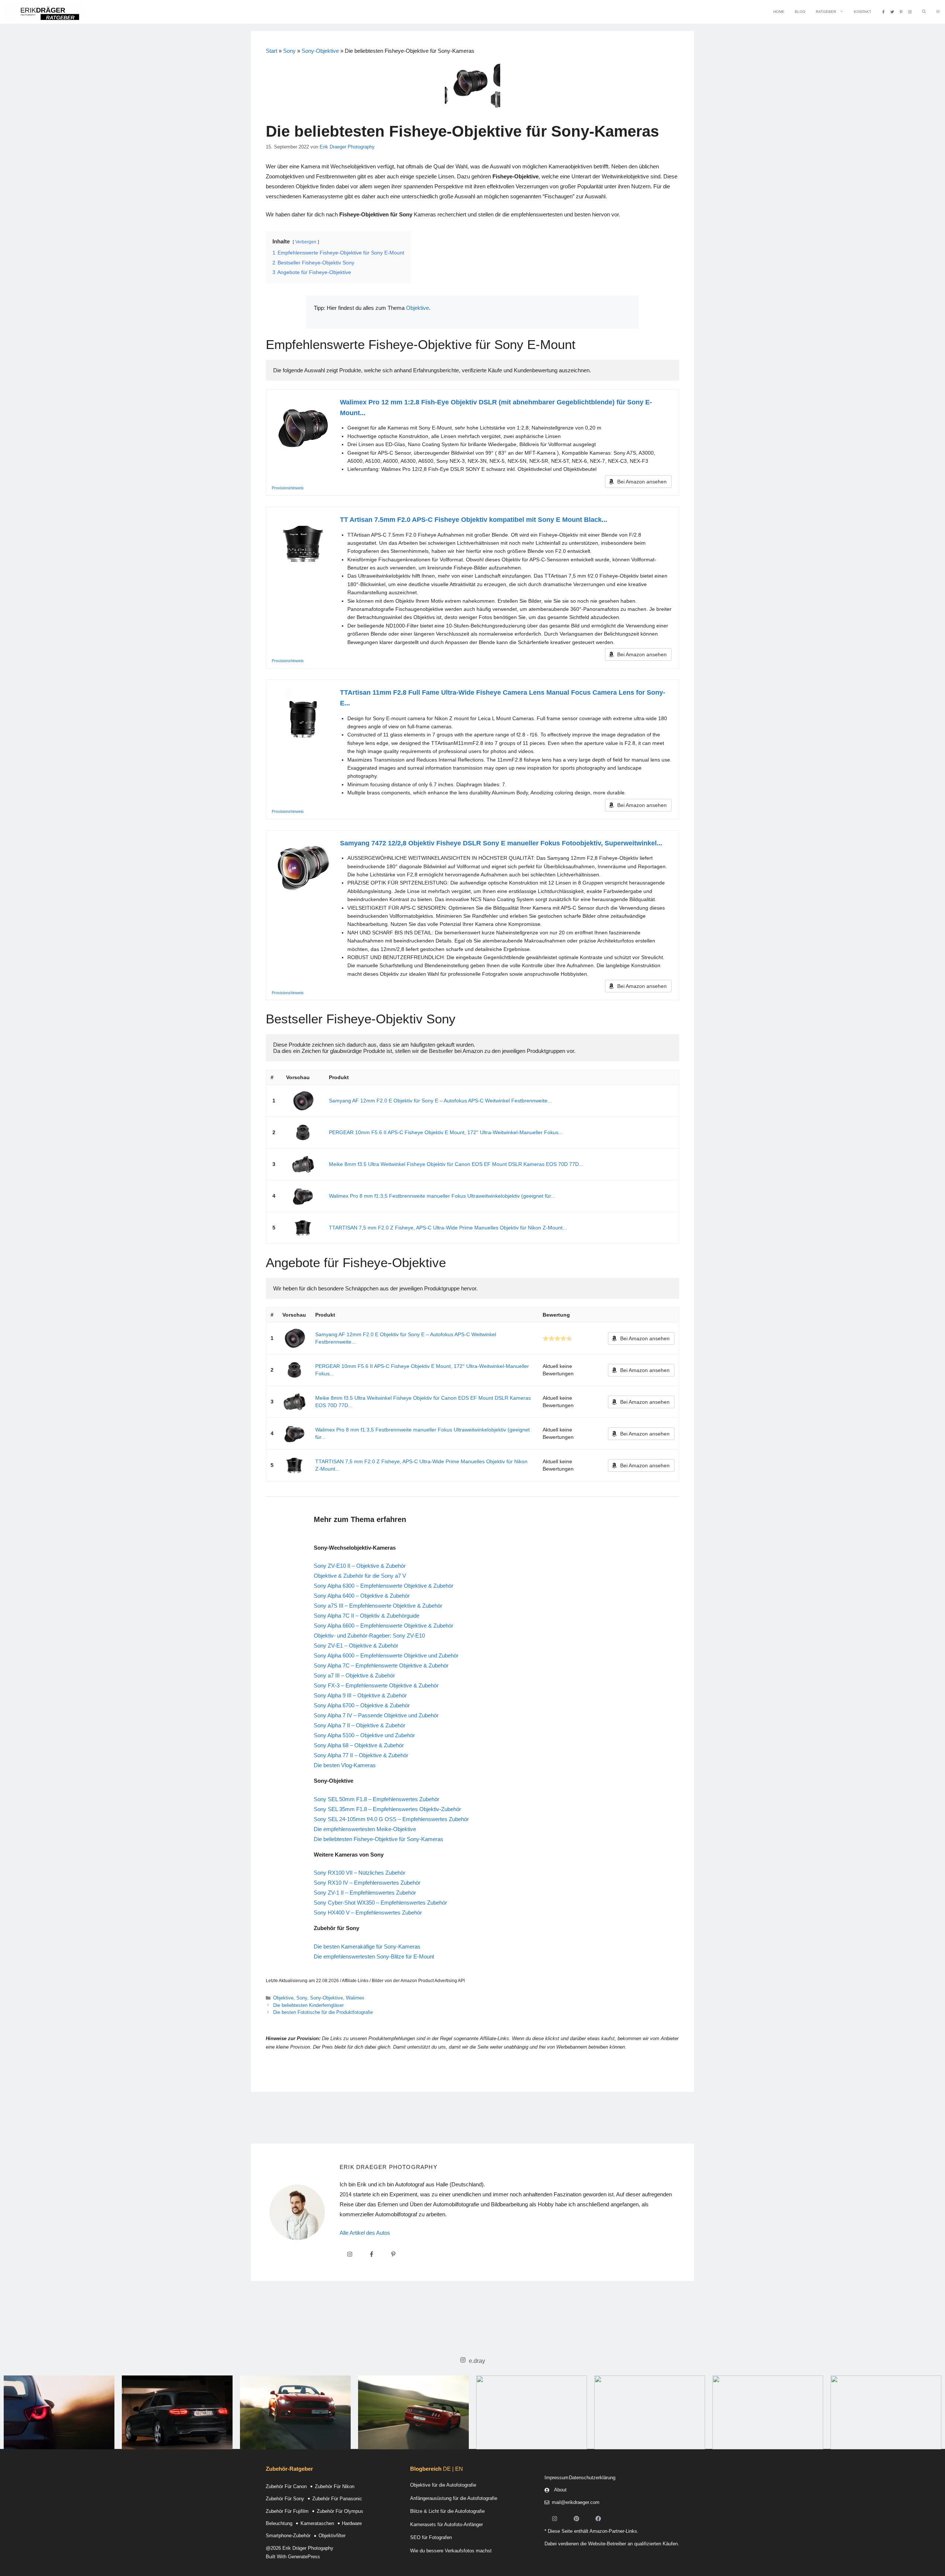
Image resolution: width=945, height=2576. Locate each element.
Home (779, 12)
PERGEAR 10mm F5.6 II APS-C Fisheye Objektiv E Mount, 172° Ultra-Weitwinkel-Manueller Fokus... (446, 1132)
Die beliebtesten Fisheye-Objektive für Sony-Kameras (379, 1839)
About (560, 2490)
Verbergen (306, 242)
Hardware (352, 2523)
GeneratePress (304, 2557)
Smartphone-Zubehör (288, 2536)
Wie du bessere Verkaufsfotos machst (451, 2551)
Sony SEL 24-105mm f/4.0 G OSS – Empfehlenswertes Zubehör (391, 1819)
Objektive (417, 308)
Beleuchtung (279, 2523)
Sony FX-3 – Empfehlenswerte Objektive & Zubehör (376, 1685)
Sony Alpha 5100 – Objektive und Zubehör (364, 1735)
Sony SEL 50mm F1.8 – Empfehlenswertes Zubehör (377, 1799)
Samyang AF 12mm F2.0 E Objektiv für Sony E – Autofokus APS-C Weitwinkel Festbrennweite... (440, 1101)
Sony (289, 51)
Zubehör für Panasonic (337, 2499)
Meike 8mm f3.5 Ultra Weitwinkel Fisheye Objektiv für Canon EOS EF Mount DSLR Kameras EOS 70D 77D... (456, 1164)
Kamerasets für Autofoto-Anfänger (446, 2524)
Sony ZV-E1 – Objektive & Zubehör (356, 1646)
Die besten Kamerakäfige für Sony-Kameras (367, 1946)
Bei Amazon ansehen (642, 482)
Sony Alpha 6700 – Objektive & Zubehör (362, 1705)
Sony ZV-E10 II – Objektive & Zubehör (360, 1566)
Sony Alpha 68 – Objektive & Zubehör (359, 1745)
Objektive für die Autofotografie (443, 2485)
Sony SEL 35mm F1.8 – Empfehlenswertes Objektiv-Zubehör (387, 1809)
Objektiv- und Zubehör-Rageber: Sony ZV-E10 (369, 1636)
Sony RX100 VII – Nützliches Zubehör (360, 1873)
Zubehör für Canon (286, 2486)
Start (272, 51)
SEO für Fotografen (431, 2537)
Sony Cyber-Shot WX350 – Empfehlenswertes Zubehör (380, 1903)
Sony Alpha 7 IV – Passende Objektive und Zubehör (376, 1715)
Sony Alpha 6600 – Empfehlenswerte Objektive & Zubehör (384, 1626)
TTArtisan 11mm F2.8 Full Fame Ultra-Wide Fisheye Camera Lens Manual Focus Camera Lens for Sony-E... (503, 698)
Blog (800, 12)
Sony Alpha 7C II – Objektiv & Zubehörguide (367, 1616)
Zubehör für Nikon (335, 2486)
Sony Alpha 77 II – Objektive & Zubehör (361, 1755)
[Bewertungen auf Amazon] (557, 1338)
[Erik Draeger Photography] (44, 12)
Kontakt (862, 12)
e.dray (477, 2361)
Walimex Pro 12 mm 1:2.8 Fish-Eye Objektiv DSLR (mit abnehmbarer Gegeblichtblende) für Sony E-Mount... (496, 408)
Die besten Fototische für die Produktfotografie (323, 2012)
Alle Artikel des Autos (365, 2233)
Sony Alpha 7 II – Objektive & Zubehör (360, 1725)
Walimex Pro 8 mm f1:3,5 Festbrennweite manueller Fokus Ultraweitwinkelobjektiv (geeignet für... (442, 1196)
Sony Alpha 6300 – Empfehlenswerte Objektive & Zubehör (384, 1586)
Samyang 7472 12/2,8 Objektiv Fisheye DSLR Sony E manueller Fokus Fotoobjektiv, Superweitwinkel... (501, 843)
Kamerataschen (317, 2523)
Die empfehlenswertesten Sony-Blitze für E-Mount (374, 1956)
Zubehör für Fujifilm (287, 2511)
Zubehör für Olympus (340, 2511)
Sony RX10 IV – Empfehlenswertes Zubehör (367, 1883)
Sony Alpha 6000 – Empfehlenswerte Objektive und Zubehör (386, 1655)
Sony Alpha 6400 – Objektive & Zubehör (362, 1596)
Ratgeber (826, 12)
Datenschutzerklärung (592, 2478)
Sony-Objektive (320, 51)
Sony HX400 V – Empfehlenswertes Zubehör (368, 1913)
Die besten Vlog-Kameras (345, 1765)
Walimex (355, 1998)
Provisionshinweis (288, 488)
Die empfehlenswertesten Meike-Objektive (365, 1829)
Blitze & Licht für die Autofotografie (447, 2511)
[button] (938, 12)
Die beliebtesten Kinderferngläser (308, 2005)
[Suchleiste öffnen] (924, 12)
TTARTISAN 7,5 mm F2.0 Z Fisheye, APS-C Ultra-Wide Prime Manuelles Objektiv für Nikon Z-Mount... (448, 1228)
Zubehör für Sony (285, 2499)
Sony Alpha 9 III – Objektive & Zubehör (360, 1695)
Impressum (556, 2478)
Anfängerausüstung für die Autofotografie (454, 2498)
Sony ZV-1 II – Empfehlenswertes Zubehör (365, 1893)
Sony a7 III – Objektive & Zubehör (354, 1675)
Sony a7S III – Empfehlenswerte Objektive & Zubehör (378, 1606)
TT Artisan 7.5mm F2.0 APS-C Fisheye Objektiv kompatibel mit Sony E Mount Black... (474, 520)
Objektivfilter (332, 2536)
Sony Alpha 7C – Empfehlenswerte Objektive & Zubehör (381, 1665)
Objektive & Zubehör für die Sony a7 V (360, 1576)
